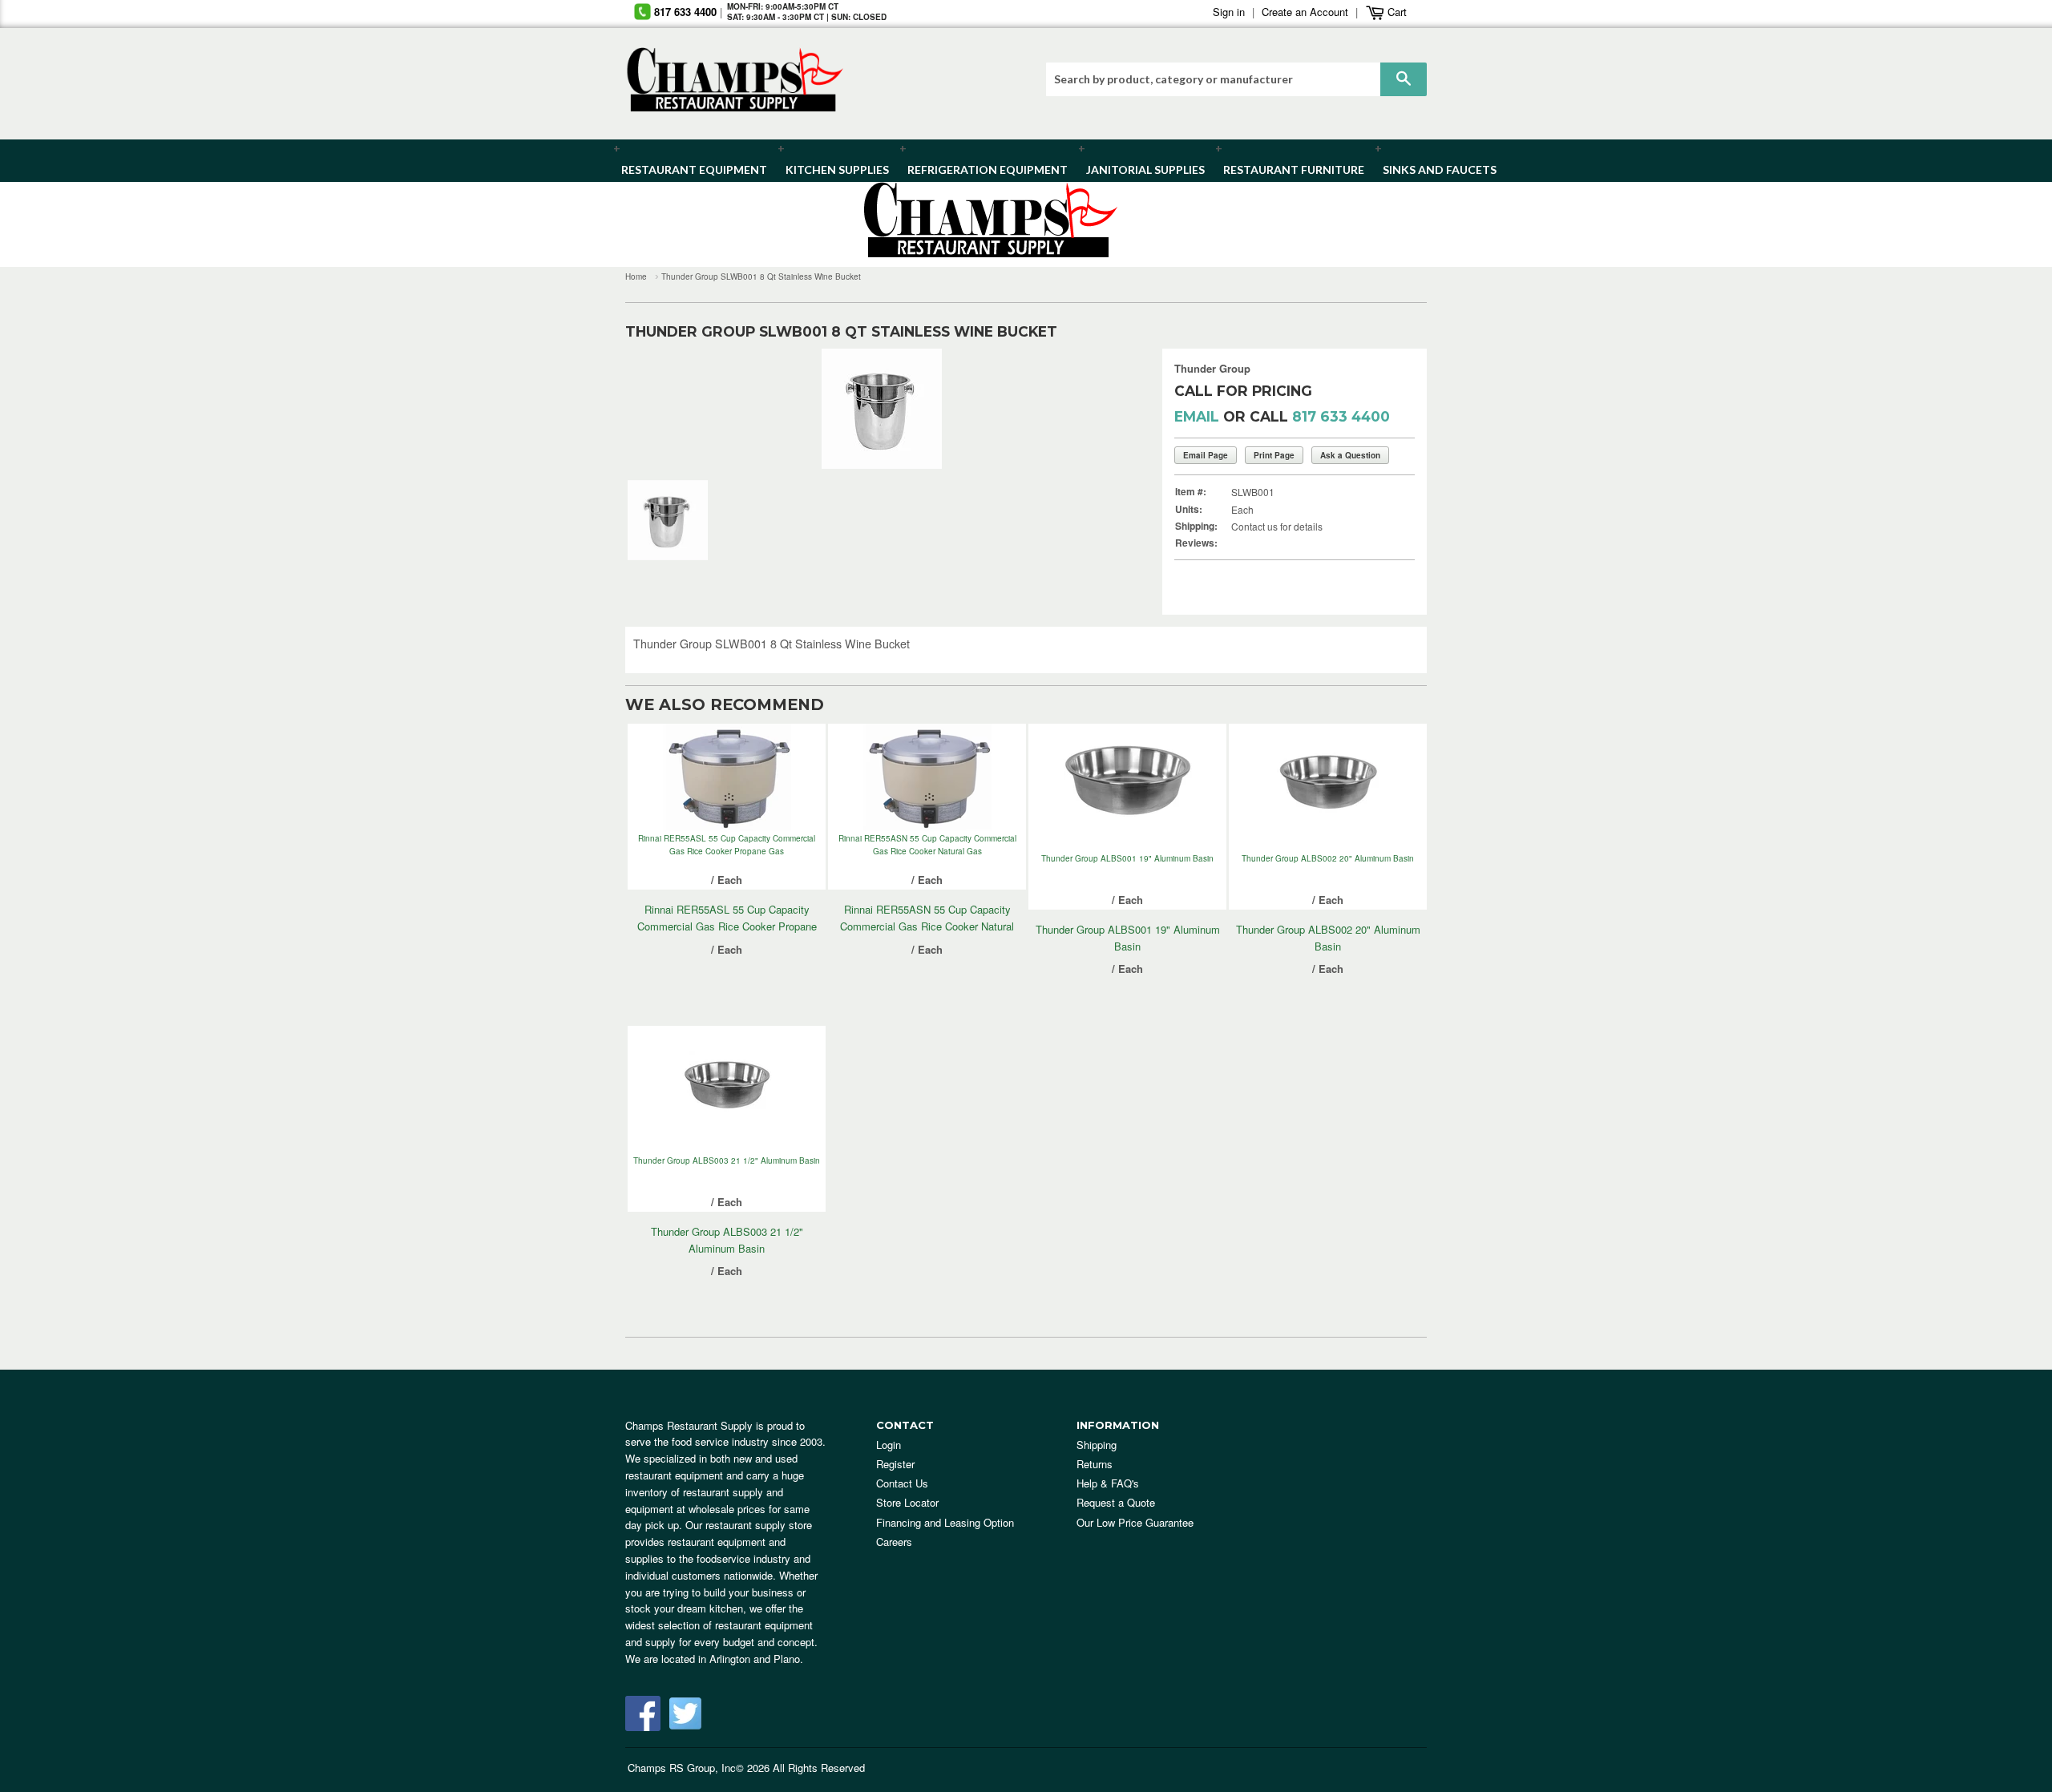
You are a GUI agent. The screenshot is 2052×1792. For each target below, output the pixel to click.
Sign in (1229, 12)
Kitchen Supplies (832, 170)
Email (1197, 416)
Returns (1095, 1464)
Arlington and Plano (755, 1659)
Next (1102, 409)
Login (889, 1445)
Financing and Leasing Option (945, 1522)
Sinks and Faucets (1434, 170)
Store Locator (907, 1502)
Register (895, 1464)
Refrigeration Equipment (978, 170)
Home (636, 276)
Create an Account (1305, 12)
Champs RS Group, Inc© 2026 (699, 1768)
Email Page (1206, 455)
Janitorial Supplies (1139, 170)
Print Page (1274, 455)
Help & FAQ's (1108, 1483)
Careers (894, 1542)
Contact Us (902, 1483)
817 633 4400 (685, 12)
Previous (662, 409)
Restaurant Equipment (686, 170)
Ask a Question (1350, 455)
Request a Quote (1116, 1502)
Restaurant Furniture (1286, 170)
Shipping (1097, 1445)
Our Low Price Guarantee (1135, 1522)
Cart (1396, 12)
